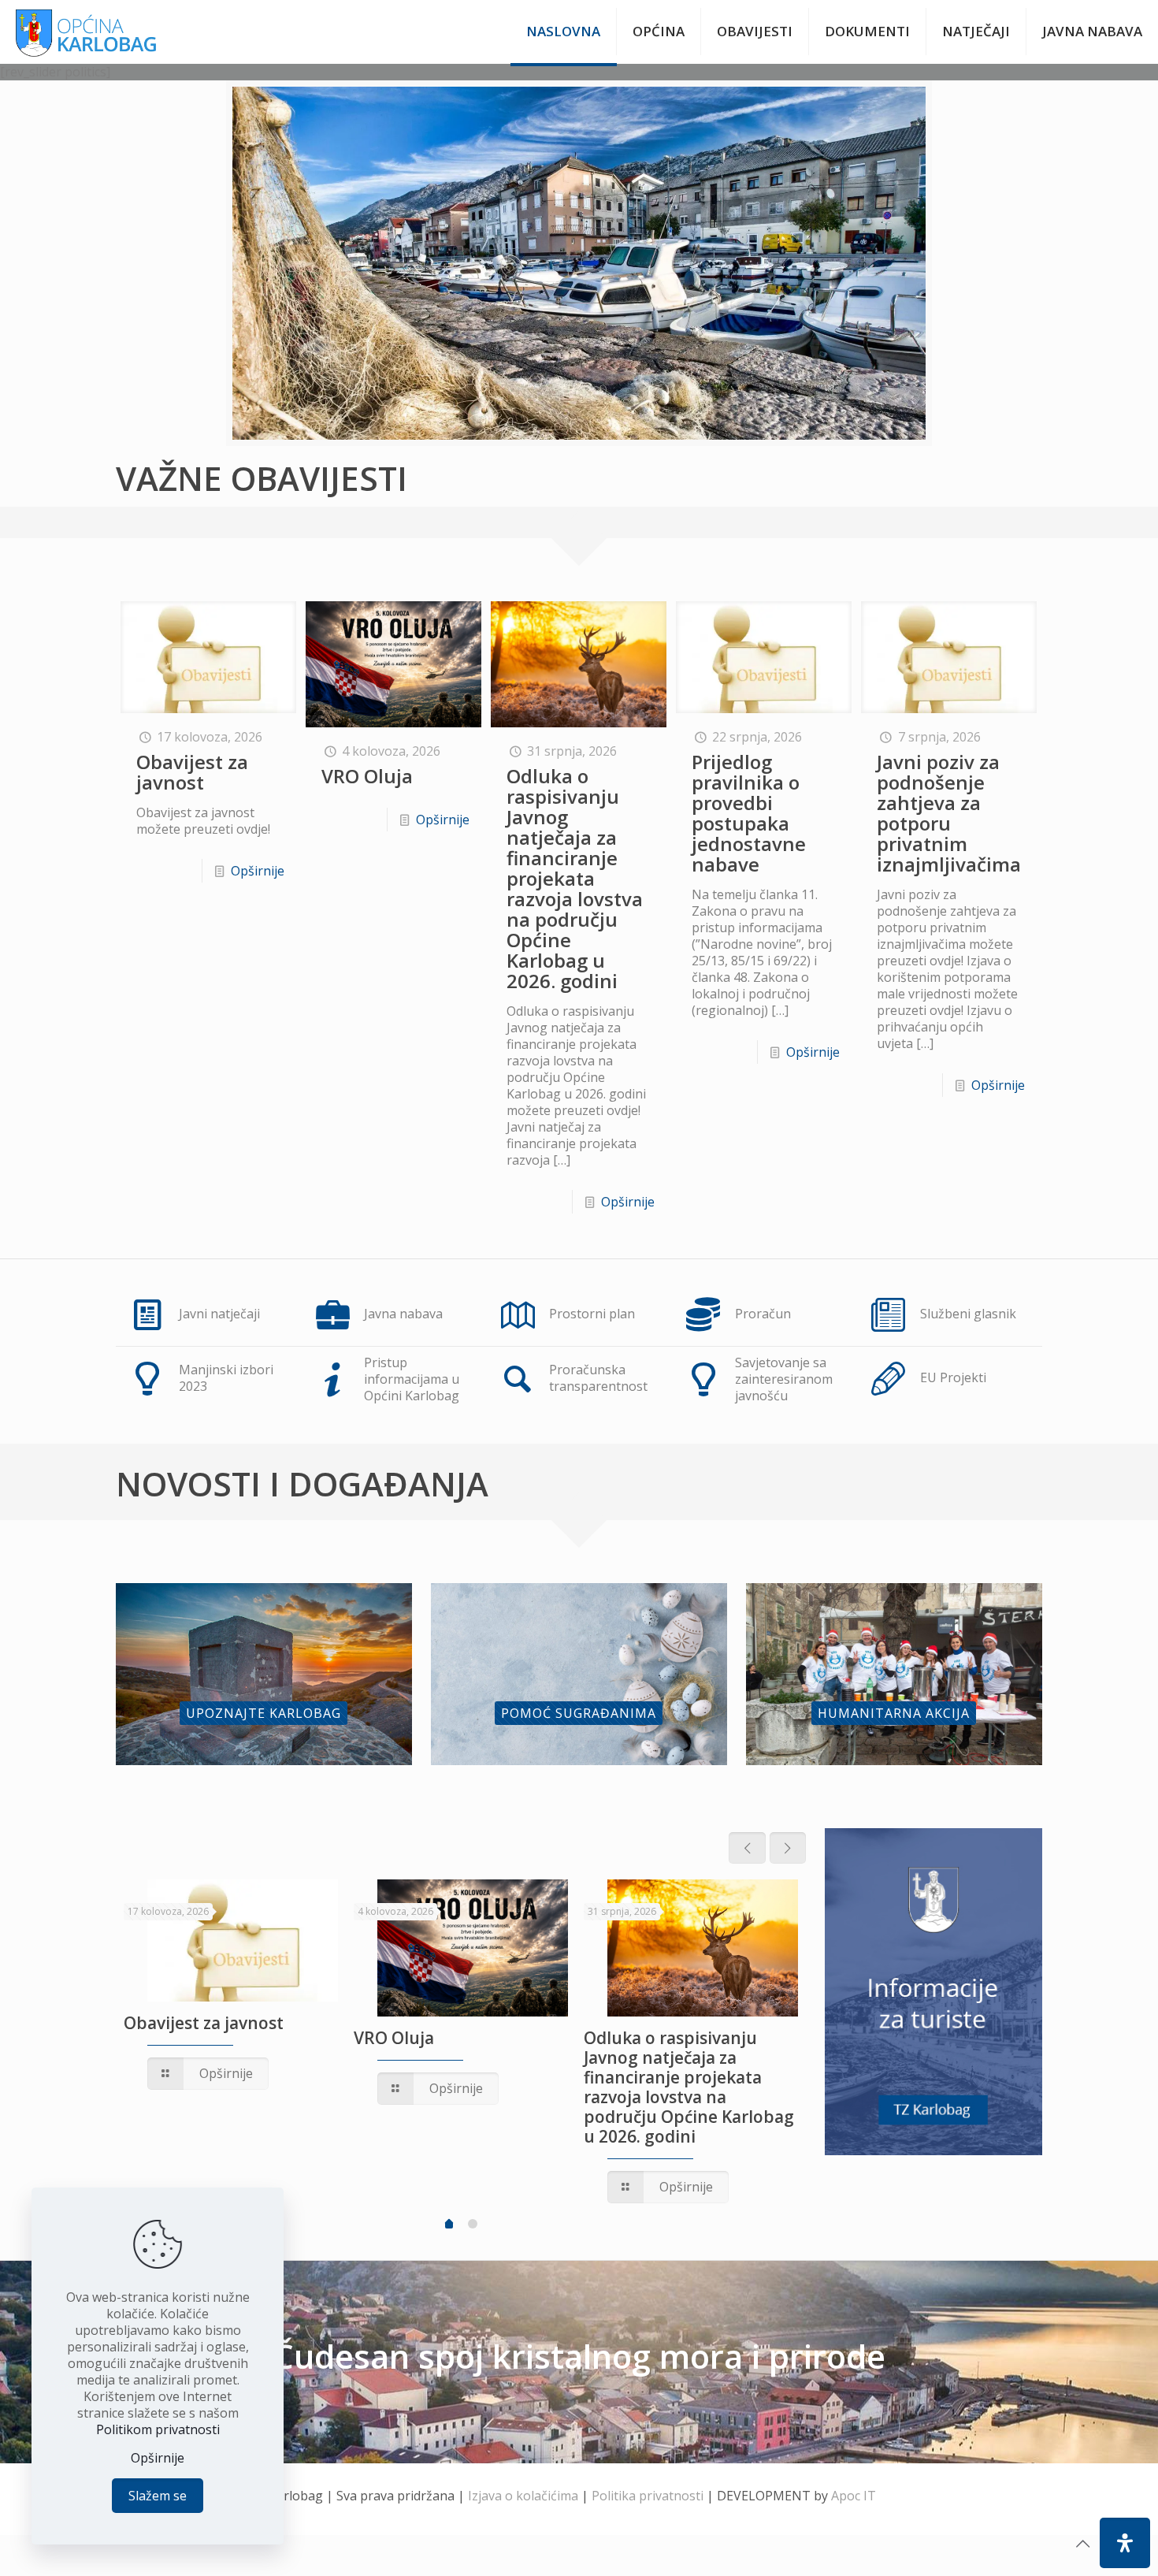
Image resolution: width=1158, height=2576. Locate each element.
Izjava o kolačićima (523, 2496)
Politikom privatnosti (158, 2429)
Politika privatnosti (648, 2496)
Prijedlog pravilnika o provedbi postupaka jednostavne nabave (749, 813)
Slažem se (158, 2496)
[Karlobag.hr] (86, 32)
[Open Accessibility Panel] (1125, 2543)
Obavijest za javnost (192, 772)
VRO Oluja (367, 776)
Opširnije (258, 871)
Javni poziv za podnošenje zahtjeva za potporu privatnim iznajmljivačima (949, 813)
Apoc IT (854, 2496)
